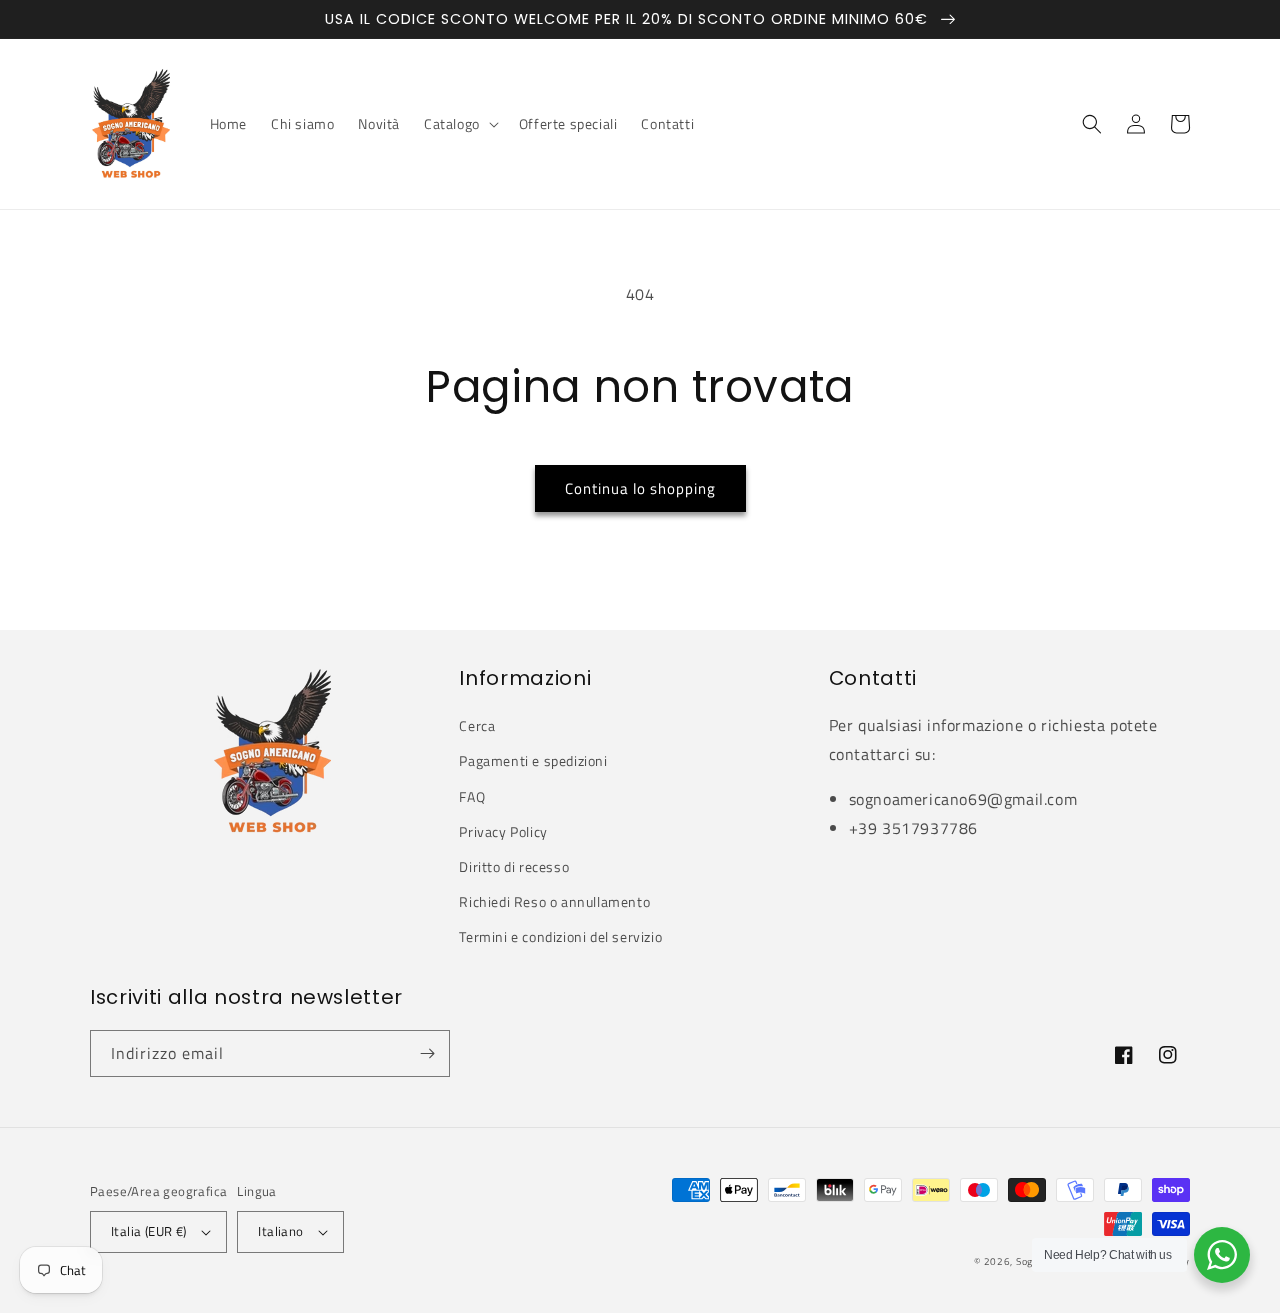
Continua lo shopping (640, 488)
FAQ (472, 796)
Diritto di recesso (514, 866)
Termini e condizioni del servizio (560, 936)
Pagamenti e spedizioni (533, 760)
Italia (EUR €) (149, 1231)
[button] (459, 124)
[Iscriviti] (427, 1053)
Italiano (280, 1231)
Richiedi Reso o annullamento (554, 901)
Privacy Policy (503, 831)
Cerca (477, 725)
